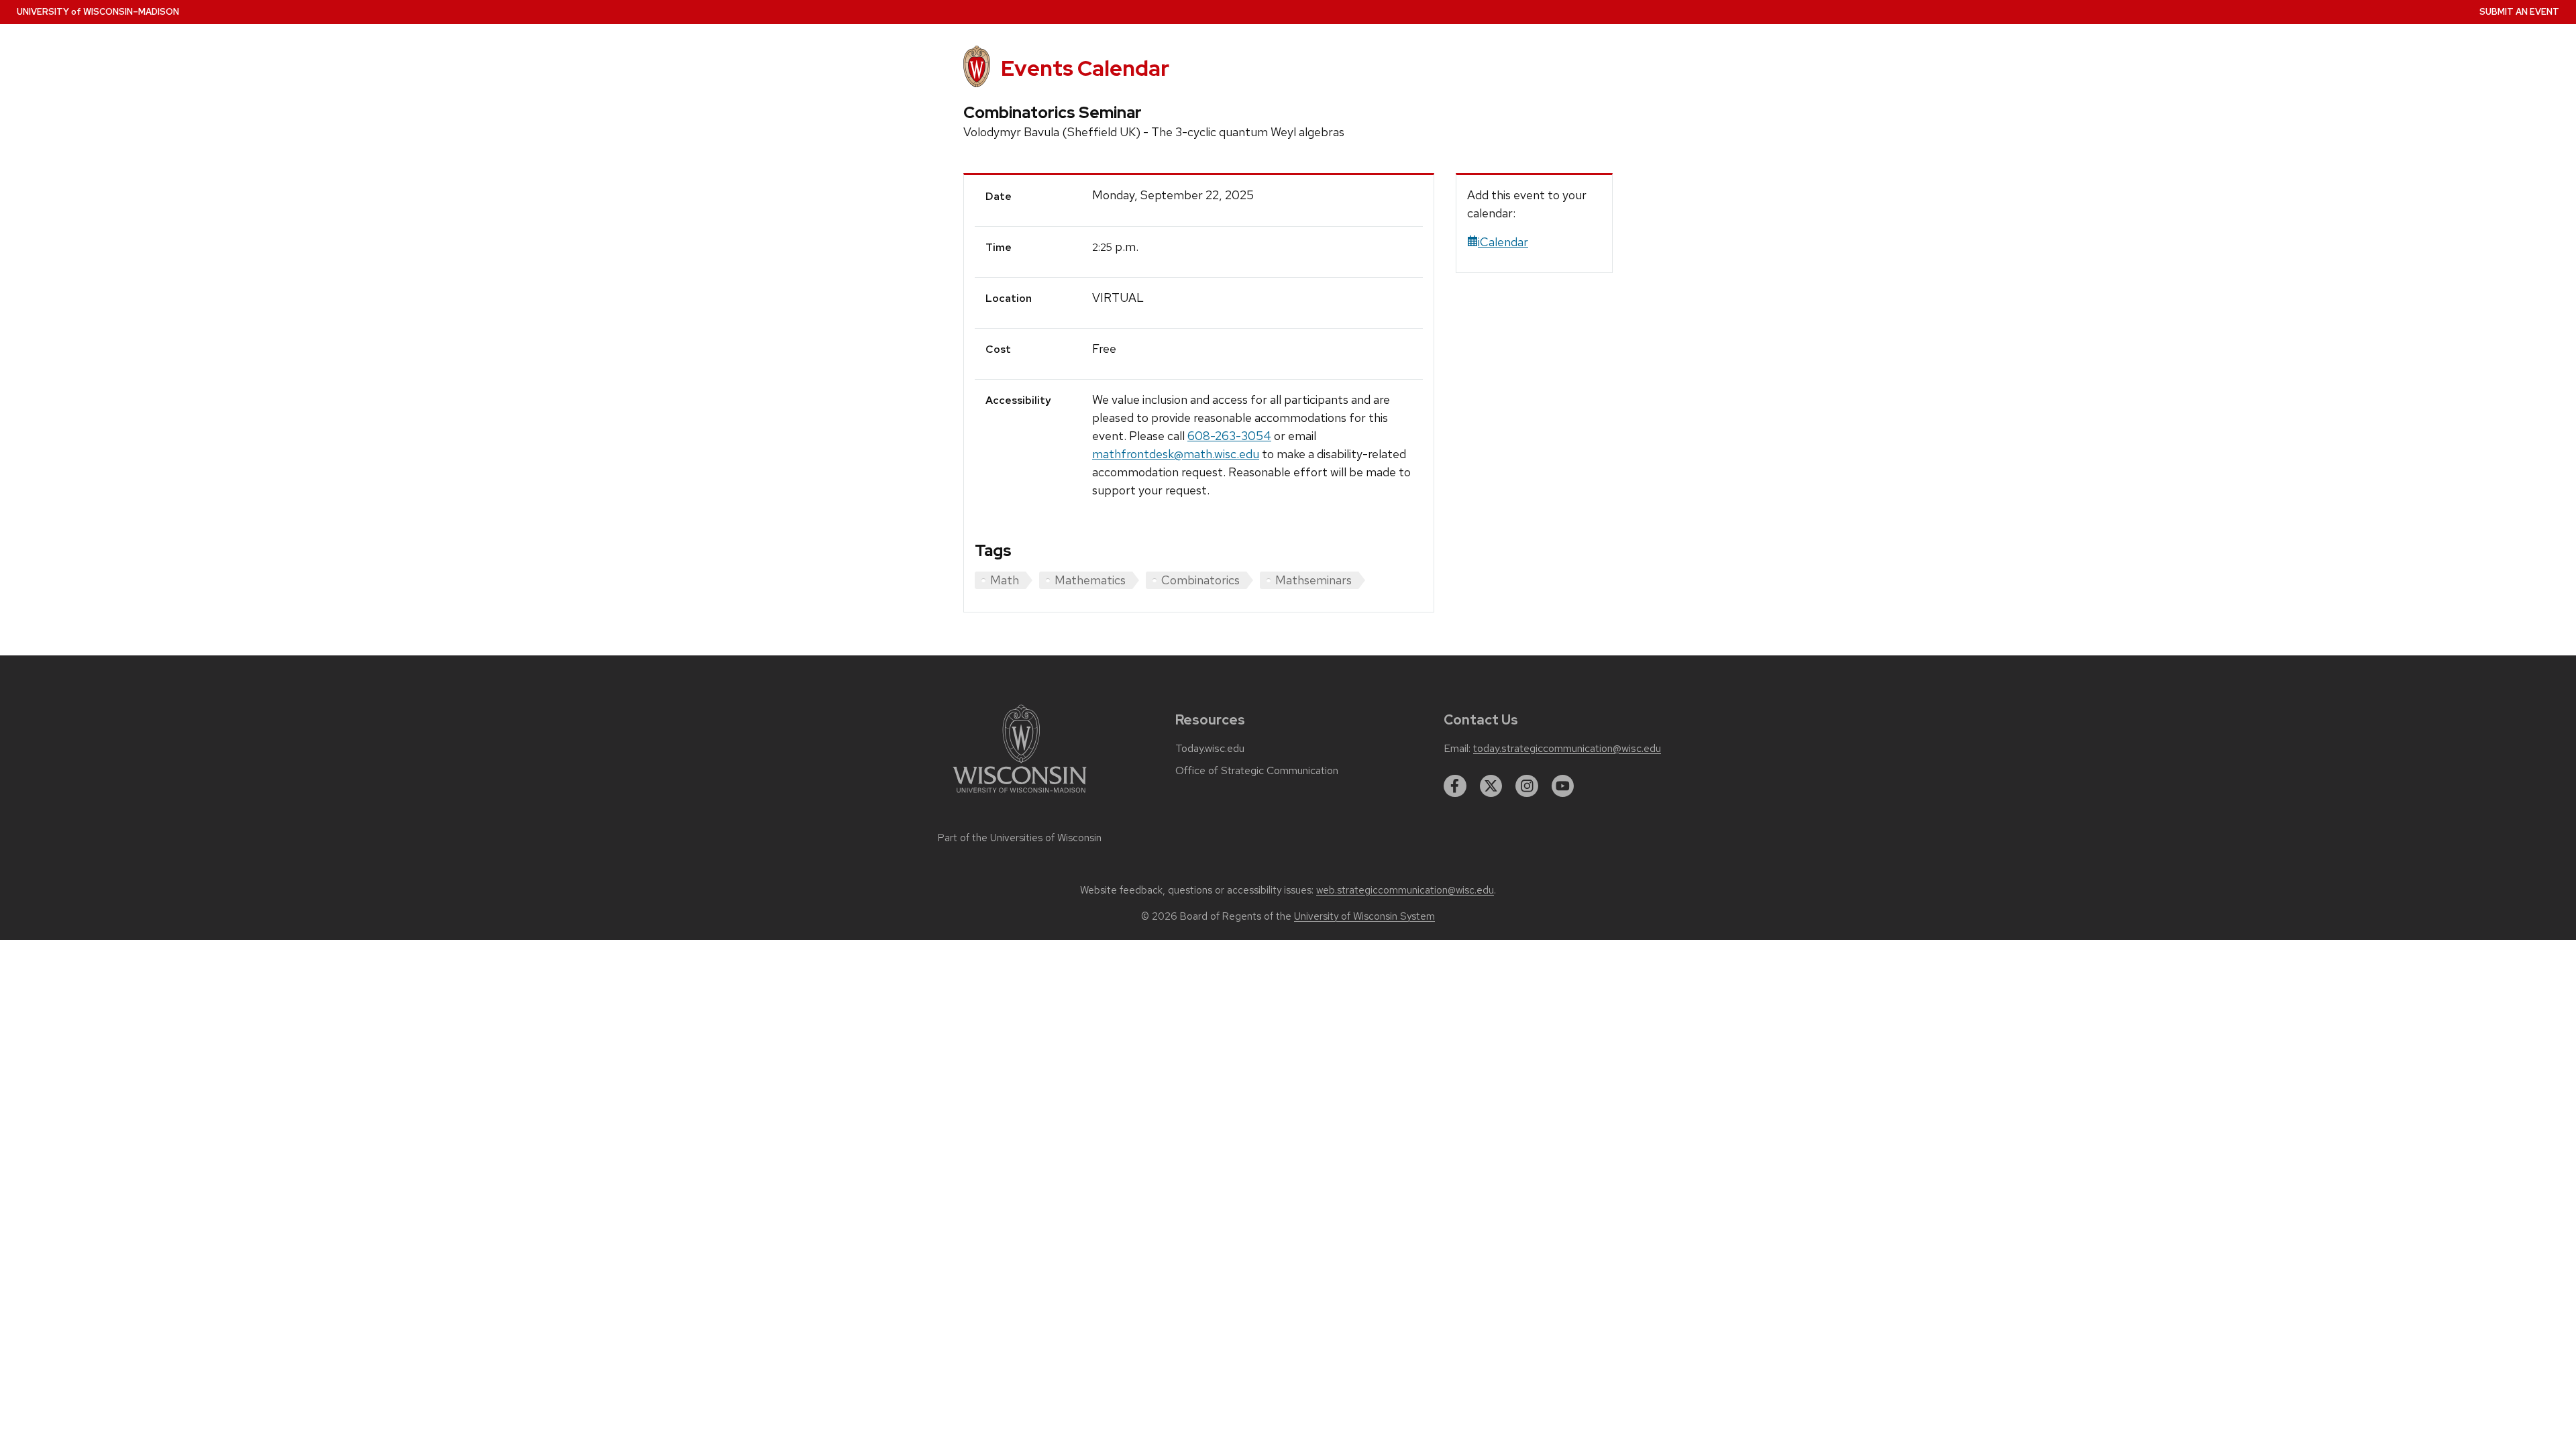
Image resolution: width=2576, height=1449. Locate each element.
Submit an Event (2519, 12)
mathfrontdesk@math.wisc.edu (1176, 454)
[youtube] (1563, 786)
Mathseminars (1313, 580)
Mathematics (1090, 580)
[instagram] (1527, 786)
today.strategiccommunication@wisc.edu (1567, 749)
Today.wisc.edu (1210, 749)
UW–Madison (98, 12)
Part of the (1020, 838)
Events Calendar (1085, 68)
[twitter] (1491, 786)
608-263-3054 (1229, 436)
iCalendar (1503, 242)
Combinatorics (1200, 580)
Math (1005, 580)
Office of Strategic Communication (1257, 771)
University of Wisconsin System (1364, 916)
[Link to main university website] (1020, 795)
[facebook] (1455, 786)
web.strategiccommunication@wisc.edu (1405, 890)
